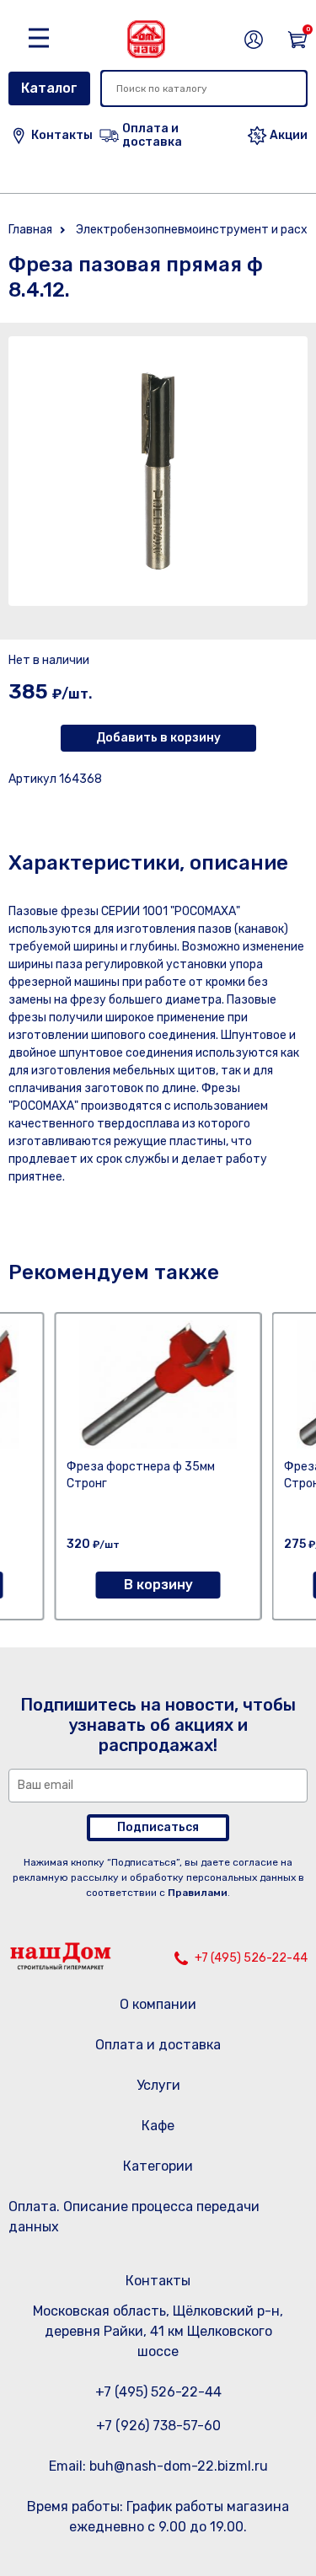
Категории (158, 2166)
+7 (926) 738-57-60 (158, 2426)
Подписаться (158, 1827)
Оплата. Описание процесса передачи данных (134, 2217)
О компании (158, 2004)
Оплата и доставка (158, 2045)
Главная (30, 230)
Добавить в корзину (158, 738)
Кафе (158, 2126)
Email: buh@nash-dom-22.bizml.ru (158, 2466)
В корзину (158, 1585)
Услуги (158, 2085)
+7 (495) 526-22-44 (251, 1958)
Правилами (198, 1893)
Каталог (49, 88)
